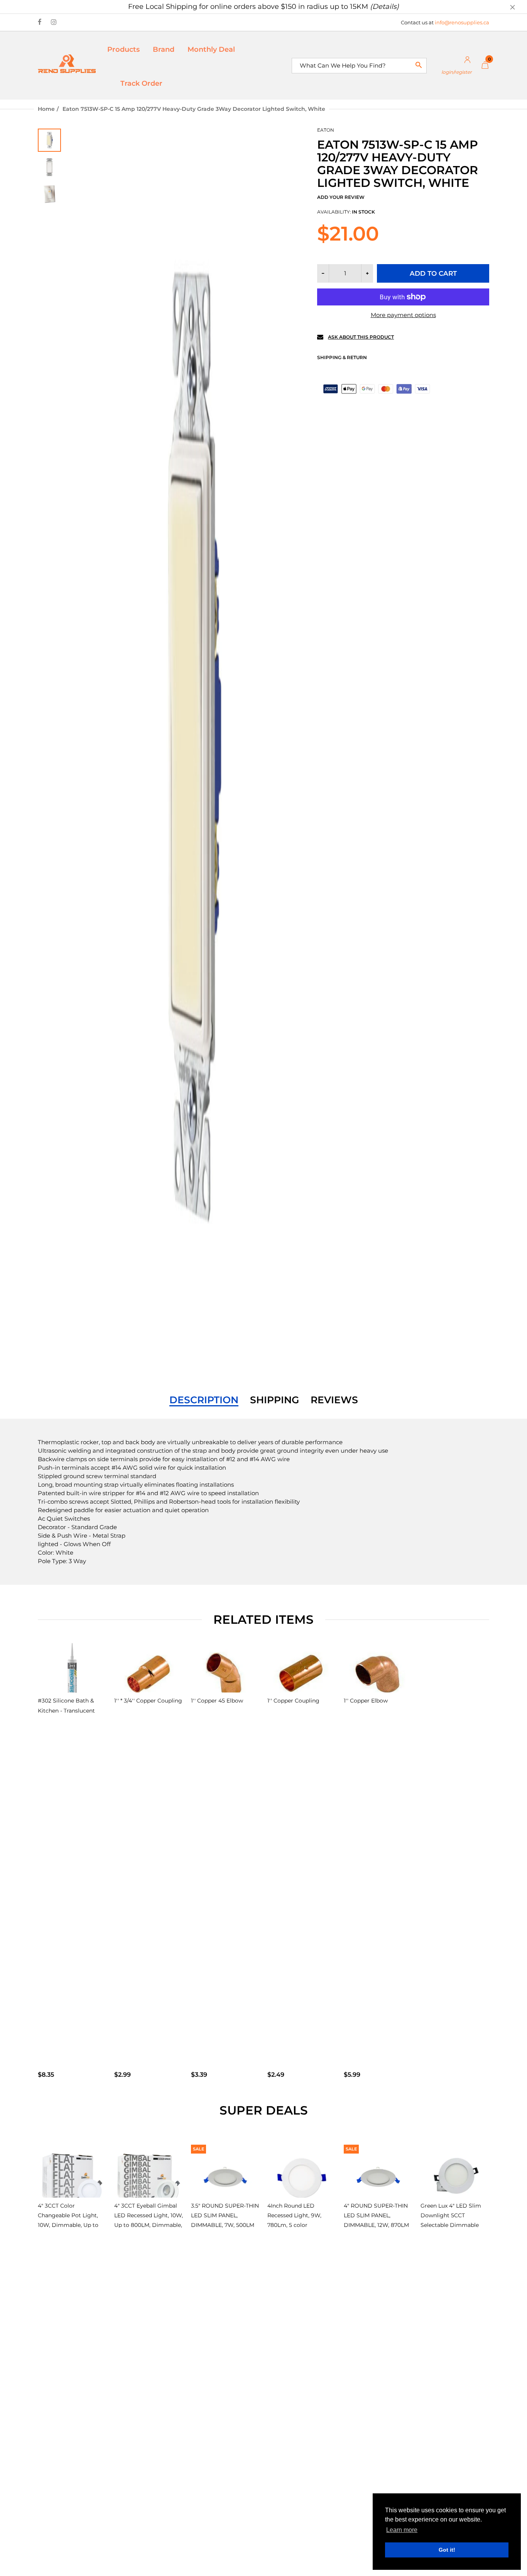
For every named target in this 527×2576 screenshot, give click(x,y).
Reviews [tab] (334, 1400)
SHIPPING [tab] (274, 1400)
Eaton (326, 130)
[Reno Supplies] (67, 63)
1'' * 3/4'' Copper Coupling (148, 1701)
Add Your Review (341, 197)
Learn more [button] (402, 2530)
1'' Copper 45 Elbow (217, 1701)
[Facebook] (40, 22)
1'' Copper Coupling (293, 1701)
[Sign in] (454, 65)
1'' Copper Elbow (366, 1701)
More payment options (403, 315)
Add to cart (433, 273)
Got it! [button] (447, 2550)
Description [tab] (204, 1400)
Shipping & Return (342, 357)
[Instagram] (54, 22)
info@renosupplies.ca (462, 22)
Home (46, 109)
